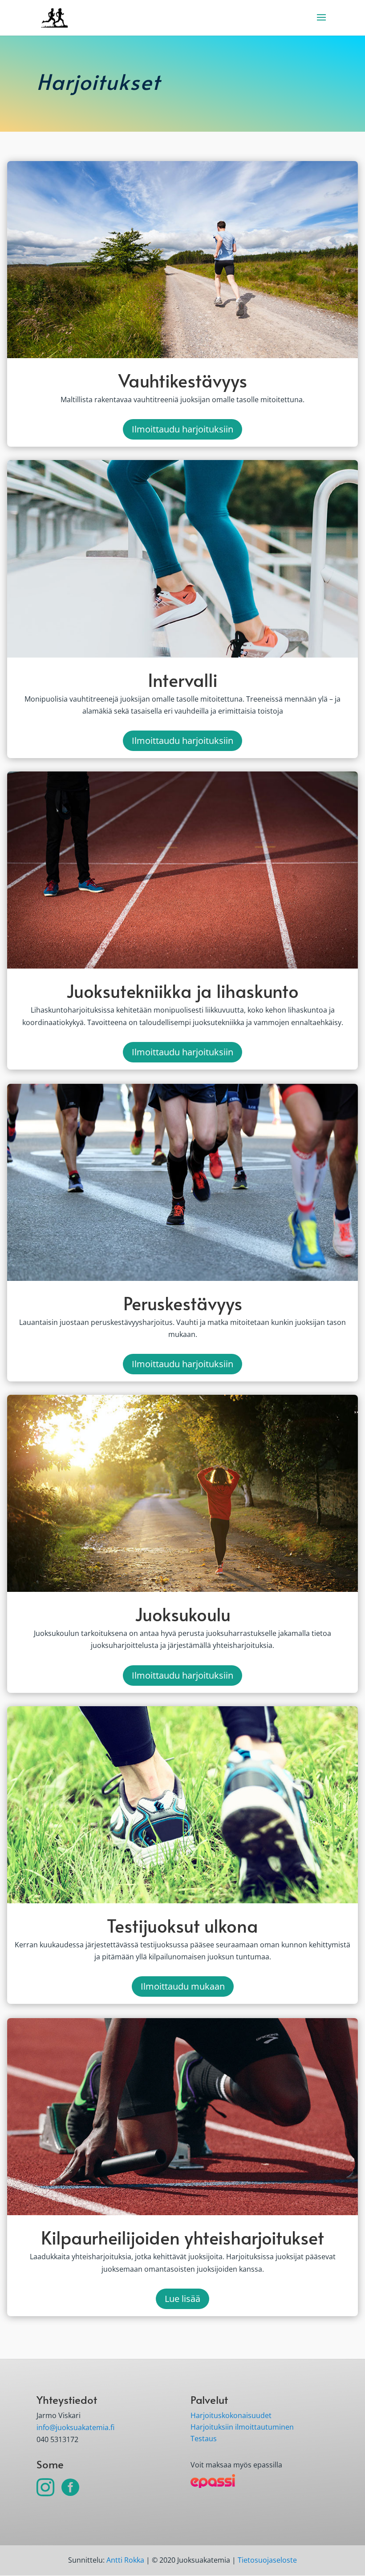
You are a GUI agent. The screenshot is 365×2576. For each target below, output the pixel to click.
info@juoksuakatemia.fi (75, 2427)
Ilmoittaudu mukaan (183, 1986)
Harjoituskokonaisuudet (231, 2415)
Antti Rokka (125, 2560)
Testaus (204, 2439)
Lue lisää (182, 2299)
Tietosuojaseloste (267, 2560)
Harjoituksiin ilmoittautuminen (242, 2427)
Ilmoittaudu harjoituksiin (182, 429)
